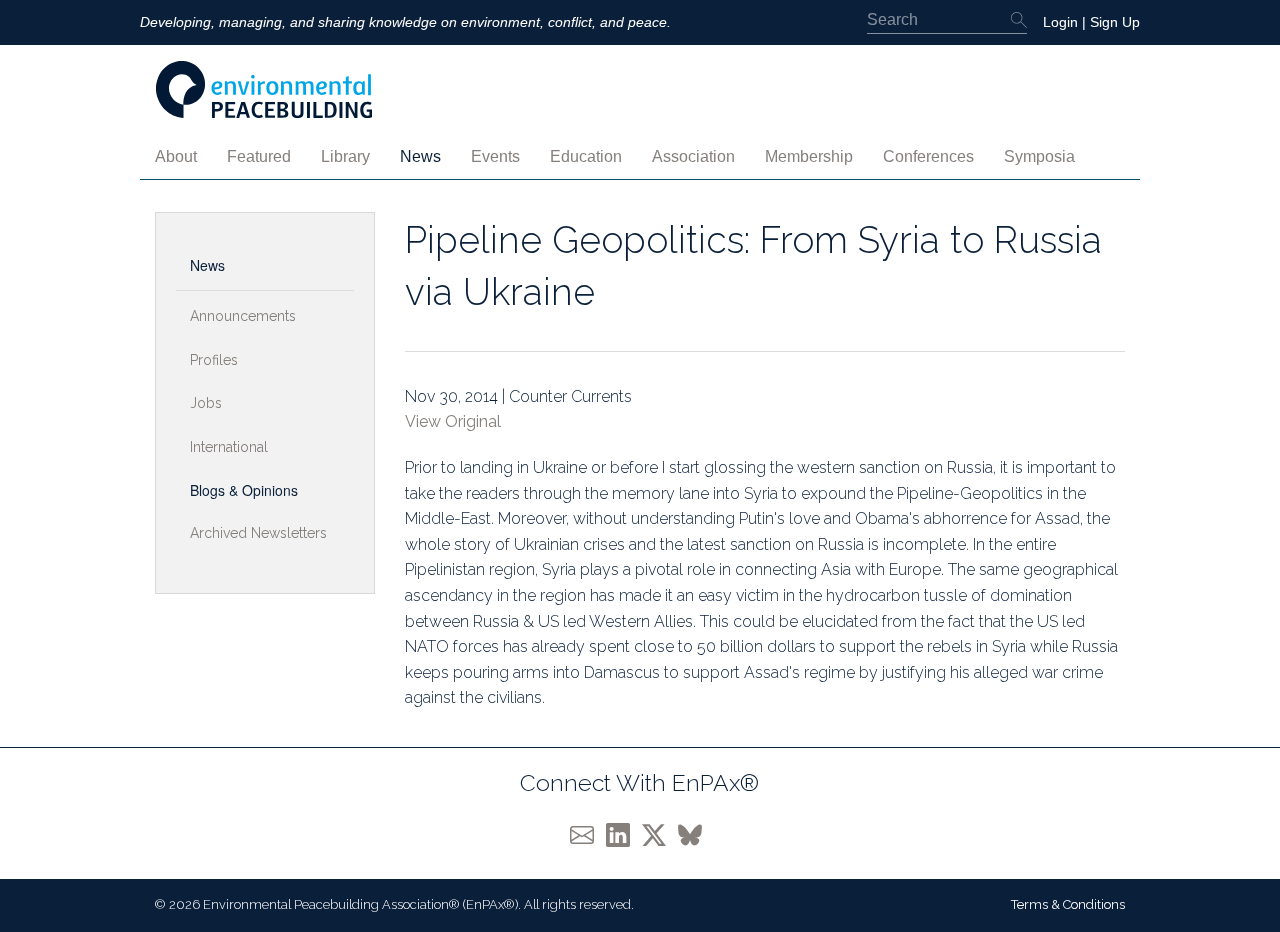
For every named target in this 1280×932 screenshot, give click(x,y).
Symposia (1039, 156)
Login (1060, 22)
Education (586, 156)
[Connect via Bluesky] (694, 834)
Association (693, 156)
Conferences (928, 156)
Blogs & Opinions (244, 490)
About (176, 156)
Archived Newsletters (258, 533)
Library (345, 156)
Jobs (206, 403)
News (420, 156)
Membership (809, 156)
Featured (259, 156)
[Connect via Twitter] (660, 834)
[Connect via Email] (588, 834)
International (229, 447)
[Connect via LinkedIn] (624, 834)
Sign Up (1115, 22)
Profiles (214, 360)
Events (495, 156)
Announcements (243, 316)
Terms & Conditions (1068, 904)
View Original (453, 421)
